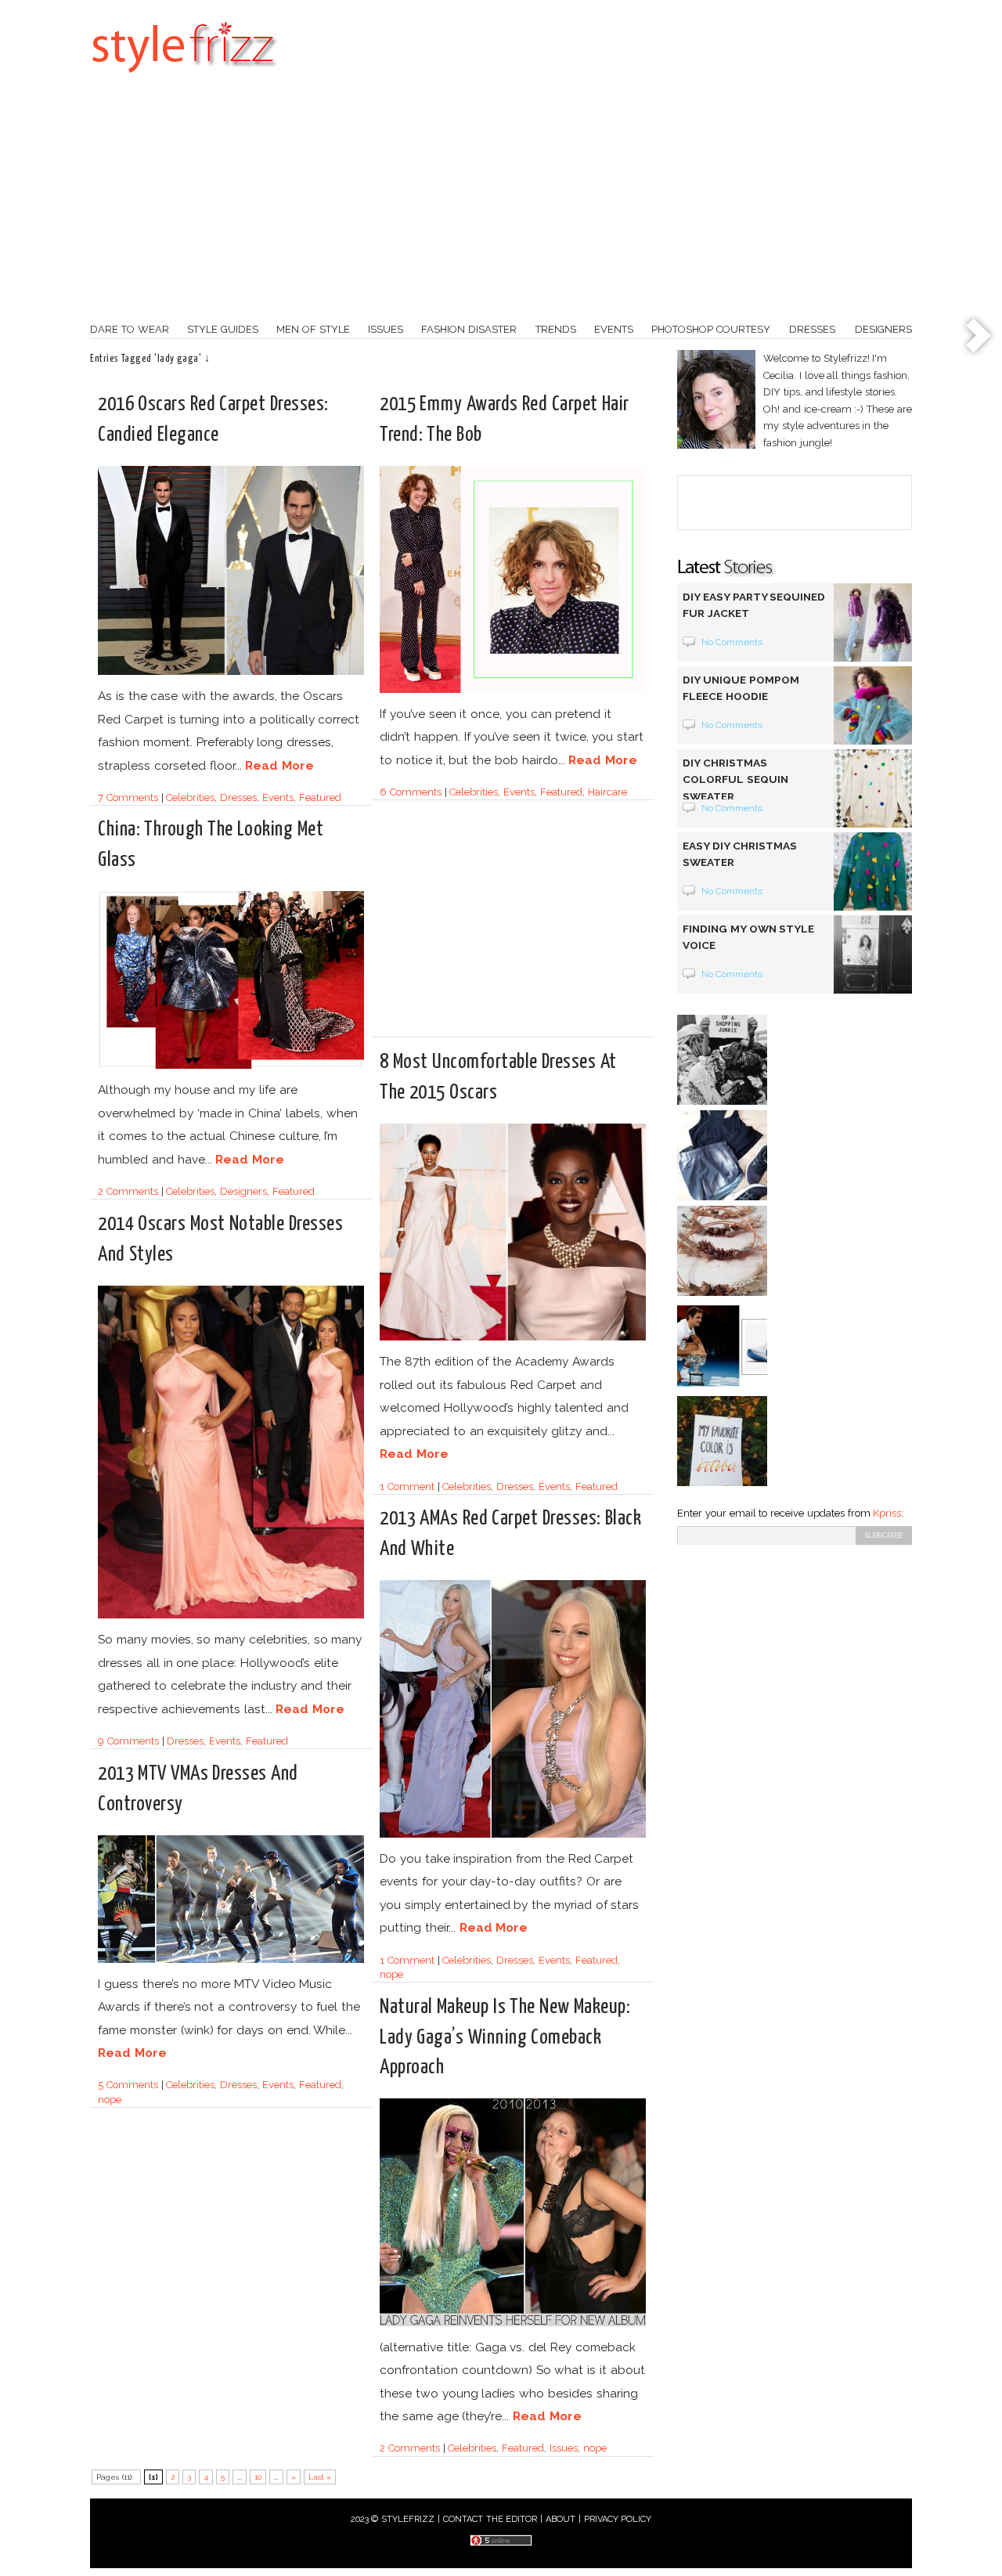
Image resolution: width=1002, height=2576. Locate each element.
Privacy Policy (618, 2519)
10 (258, 2477)
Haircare (607, 792)
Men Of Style (313, 329)
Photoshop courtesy (711, 329)
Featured (320, 797)
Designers (883, 329)
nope (391, 1974)
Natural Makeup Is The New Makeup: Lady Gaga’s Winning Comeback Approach (505, 2037)
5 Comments (128, 2085)
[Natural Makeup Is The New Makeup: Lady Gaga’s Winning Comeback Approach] (513, 2323)
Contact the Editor (490, 2519)
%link (979, 337)
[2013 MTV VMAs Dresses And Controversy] (231, 1960)
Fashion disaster (469, 329)
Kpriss (887, 1513)
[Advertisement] (501, 204)
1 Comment (407, 1486)
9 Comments (128, 1741)
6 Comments (411, 792)
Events (614, 329)
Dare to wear (130, 329)
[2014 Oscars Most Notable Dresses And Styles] (231, 1616)
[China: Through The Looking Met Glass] (231, 1066)
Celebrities (190, 797)
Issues (386, 329)
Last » (320, 2477)
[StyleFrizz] (184, 81)
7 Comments (128, 797)
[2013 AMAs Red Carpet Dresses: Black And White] (513, 1835)
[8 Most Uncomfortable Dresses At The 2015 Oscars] (513, 1338)
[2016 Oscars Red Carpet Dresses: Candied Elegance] (231, 672)
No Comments (732, 642)
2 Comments (128, 1191)
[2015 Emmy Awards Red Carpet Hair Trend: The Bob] (513, 690)
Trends (556, 329)
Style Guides (223, 329)
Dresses (812, 329)
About (560, 2519)
